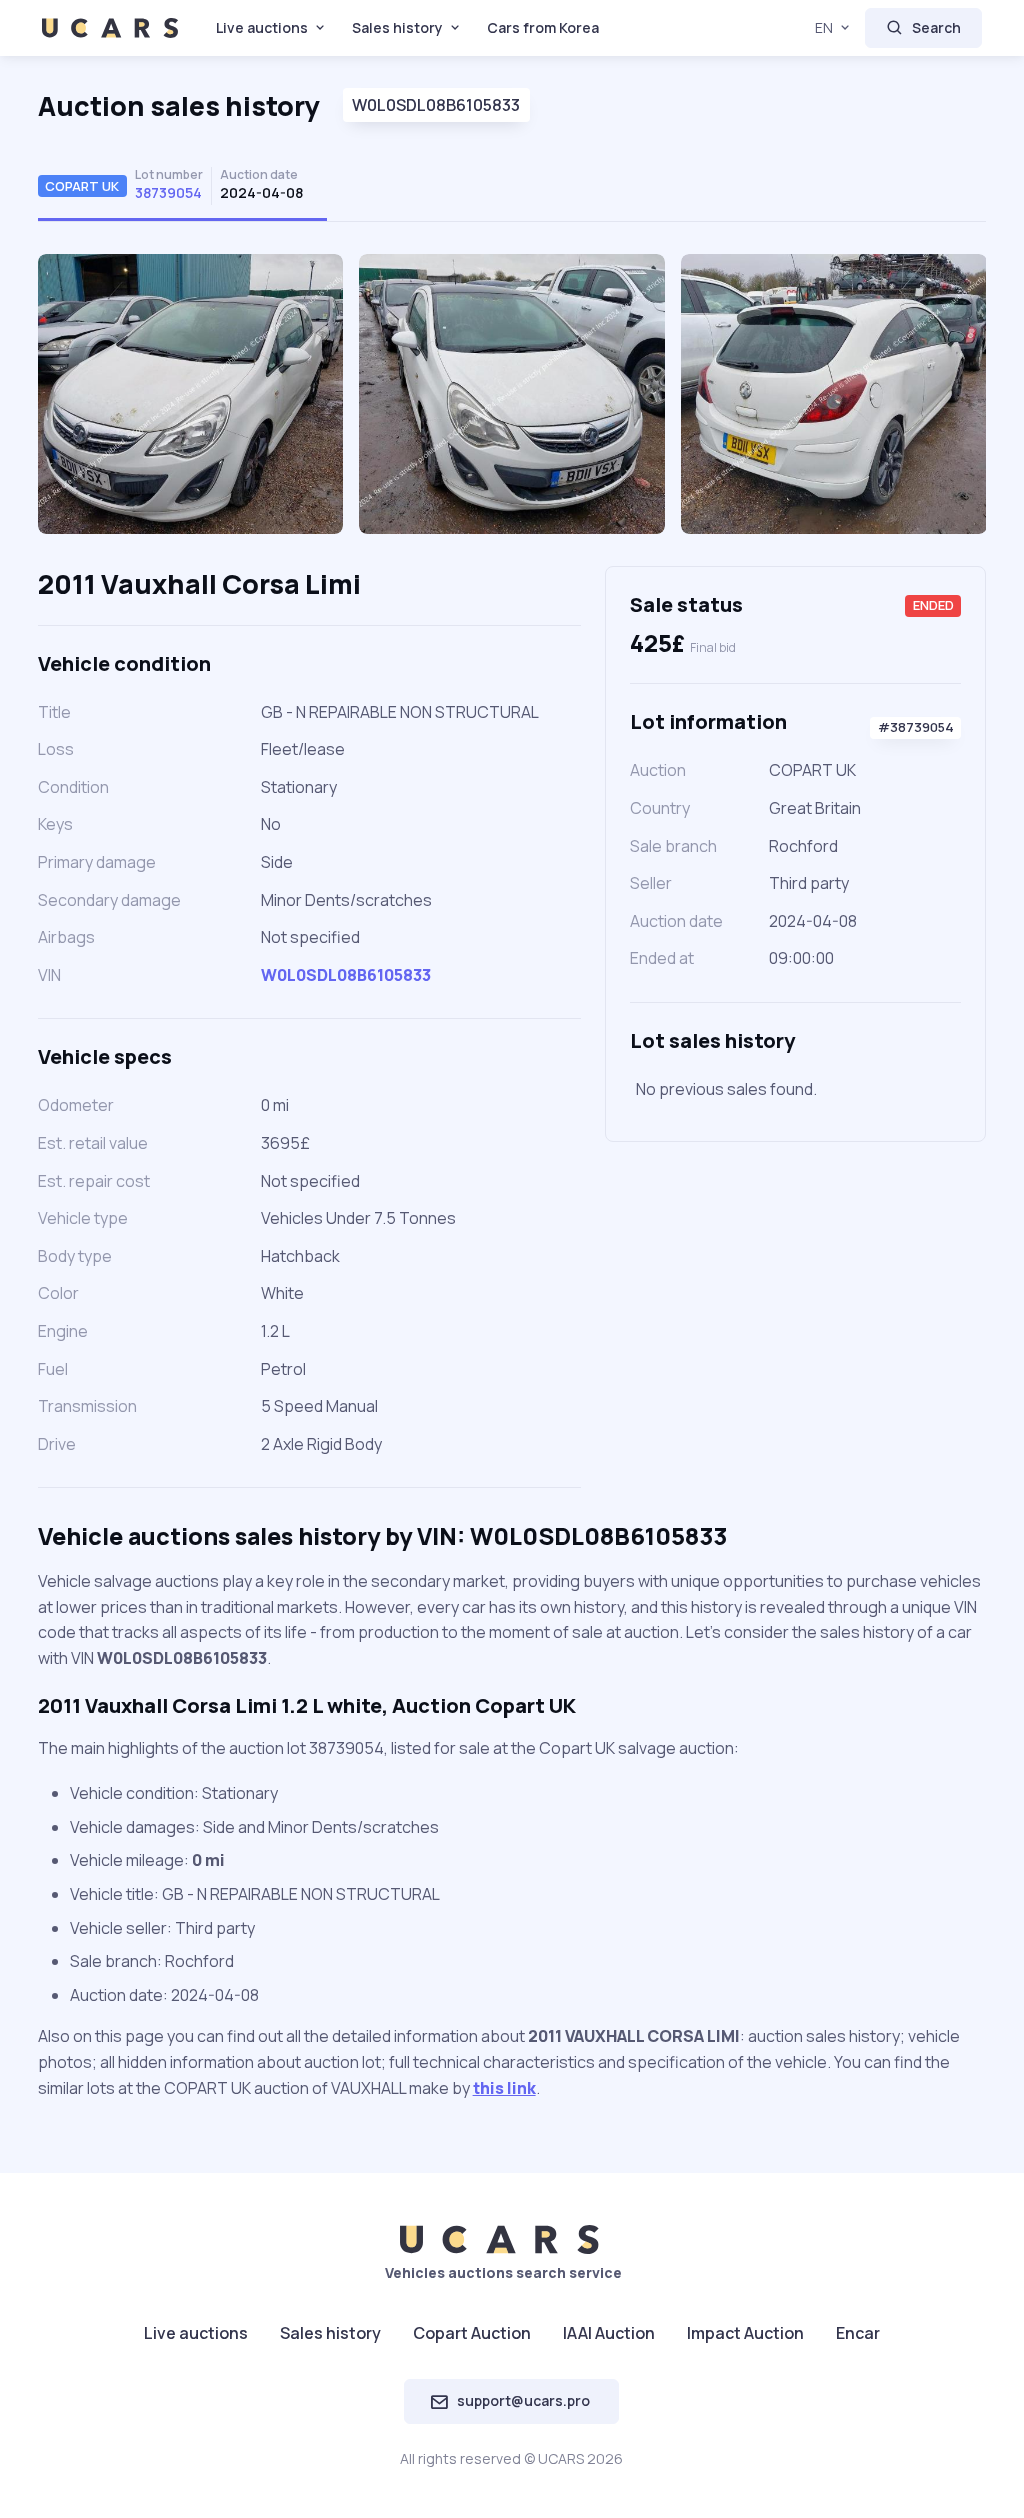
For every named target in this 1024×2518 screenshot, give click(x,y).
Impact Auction (745, 2333)
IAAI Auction (609, 2333)
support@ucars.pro (523, 2400)
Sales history (397, 27)
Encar (858, 2333)
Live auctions (262, 27)
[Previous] (76, 402)
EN (824, 27)
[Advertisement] (795, 1306)
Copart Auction (472, 2333)
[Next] (948, 402)
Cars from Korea (543, 27)
